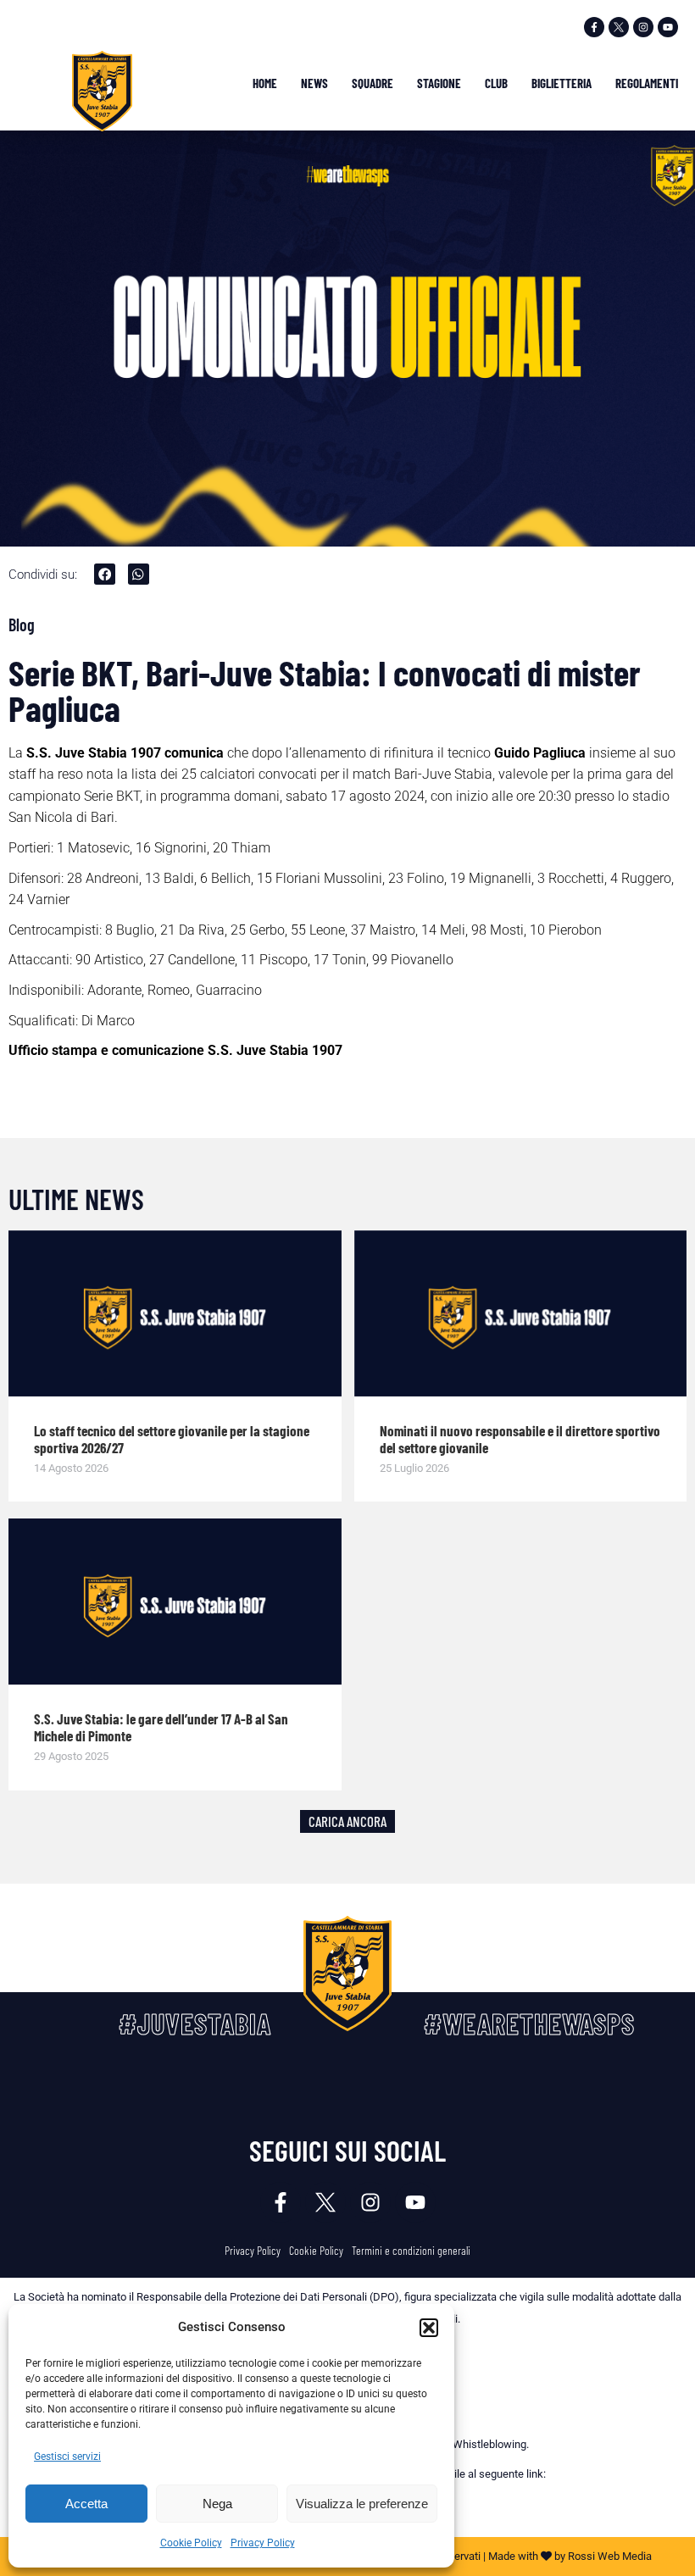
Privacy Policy (263, 2543)
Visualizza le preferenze (362, 2504)
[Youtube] (668, 27)
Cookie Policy (191, 2543)
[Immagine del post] (175, 1313)
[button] (429, 2328)
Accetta (86, 2504)
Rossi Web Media (610, 2556)
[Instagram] (643, 27)
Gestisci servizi (67, 2457)
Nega (217, 2504)
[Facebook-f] (594, 27)
